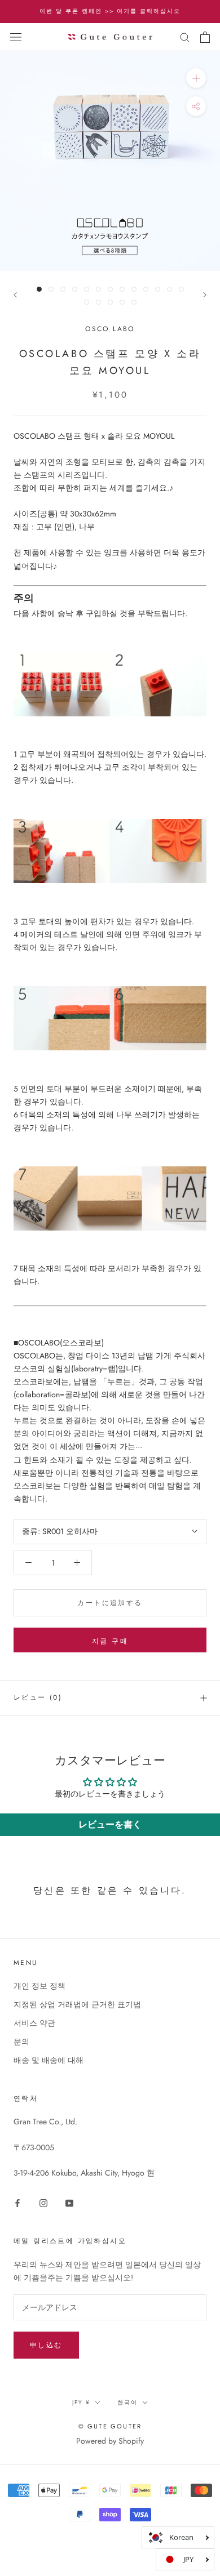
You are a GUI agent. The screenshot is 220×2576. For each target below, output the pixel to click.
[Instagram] (43, 2202)
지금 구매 (110, 1641)
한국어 (127, 2402)
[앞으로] (15, 295)
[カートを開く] (205, 37)
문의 (21, 2042)
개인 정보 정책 (39, 1986)
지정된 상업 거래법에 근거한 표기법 (77, 2004)
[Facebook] (17, 2202)
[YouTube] (69, 2202)
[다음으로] (205, 295)
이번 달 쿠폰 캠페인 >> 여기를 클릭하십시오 (110, 11)
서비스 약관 (34, 2023)
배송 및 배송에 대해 (49, 2060)
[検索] (185, 37)
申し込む (46, 2345)
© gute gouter (110, 2426)
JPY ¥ (81, 2402)
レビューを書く (110, 1824)
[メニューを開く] (16, 37)
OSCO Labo (110, 329)
